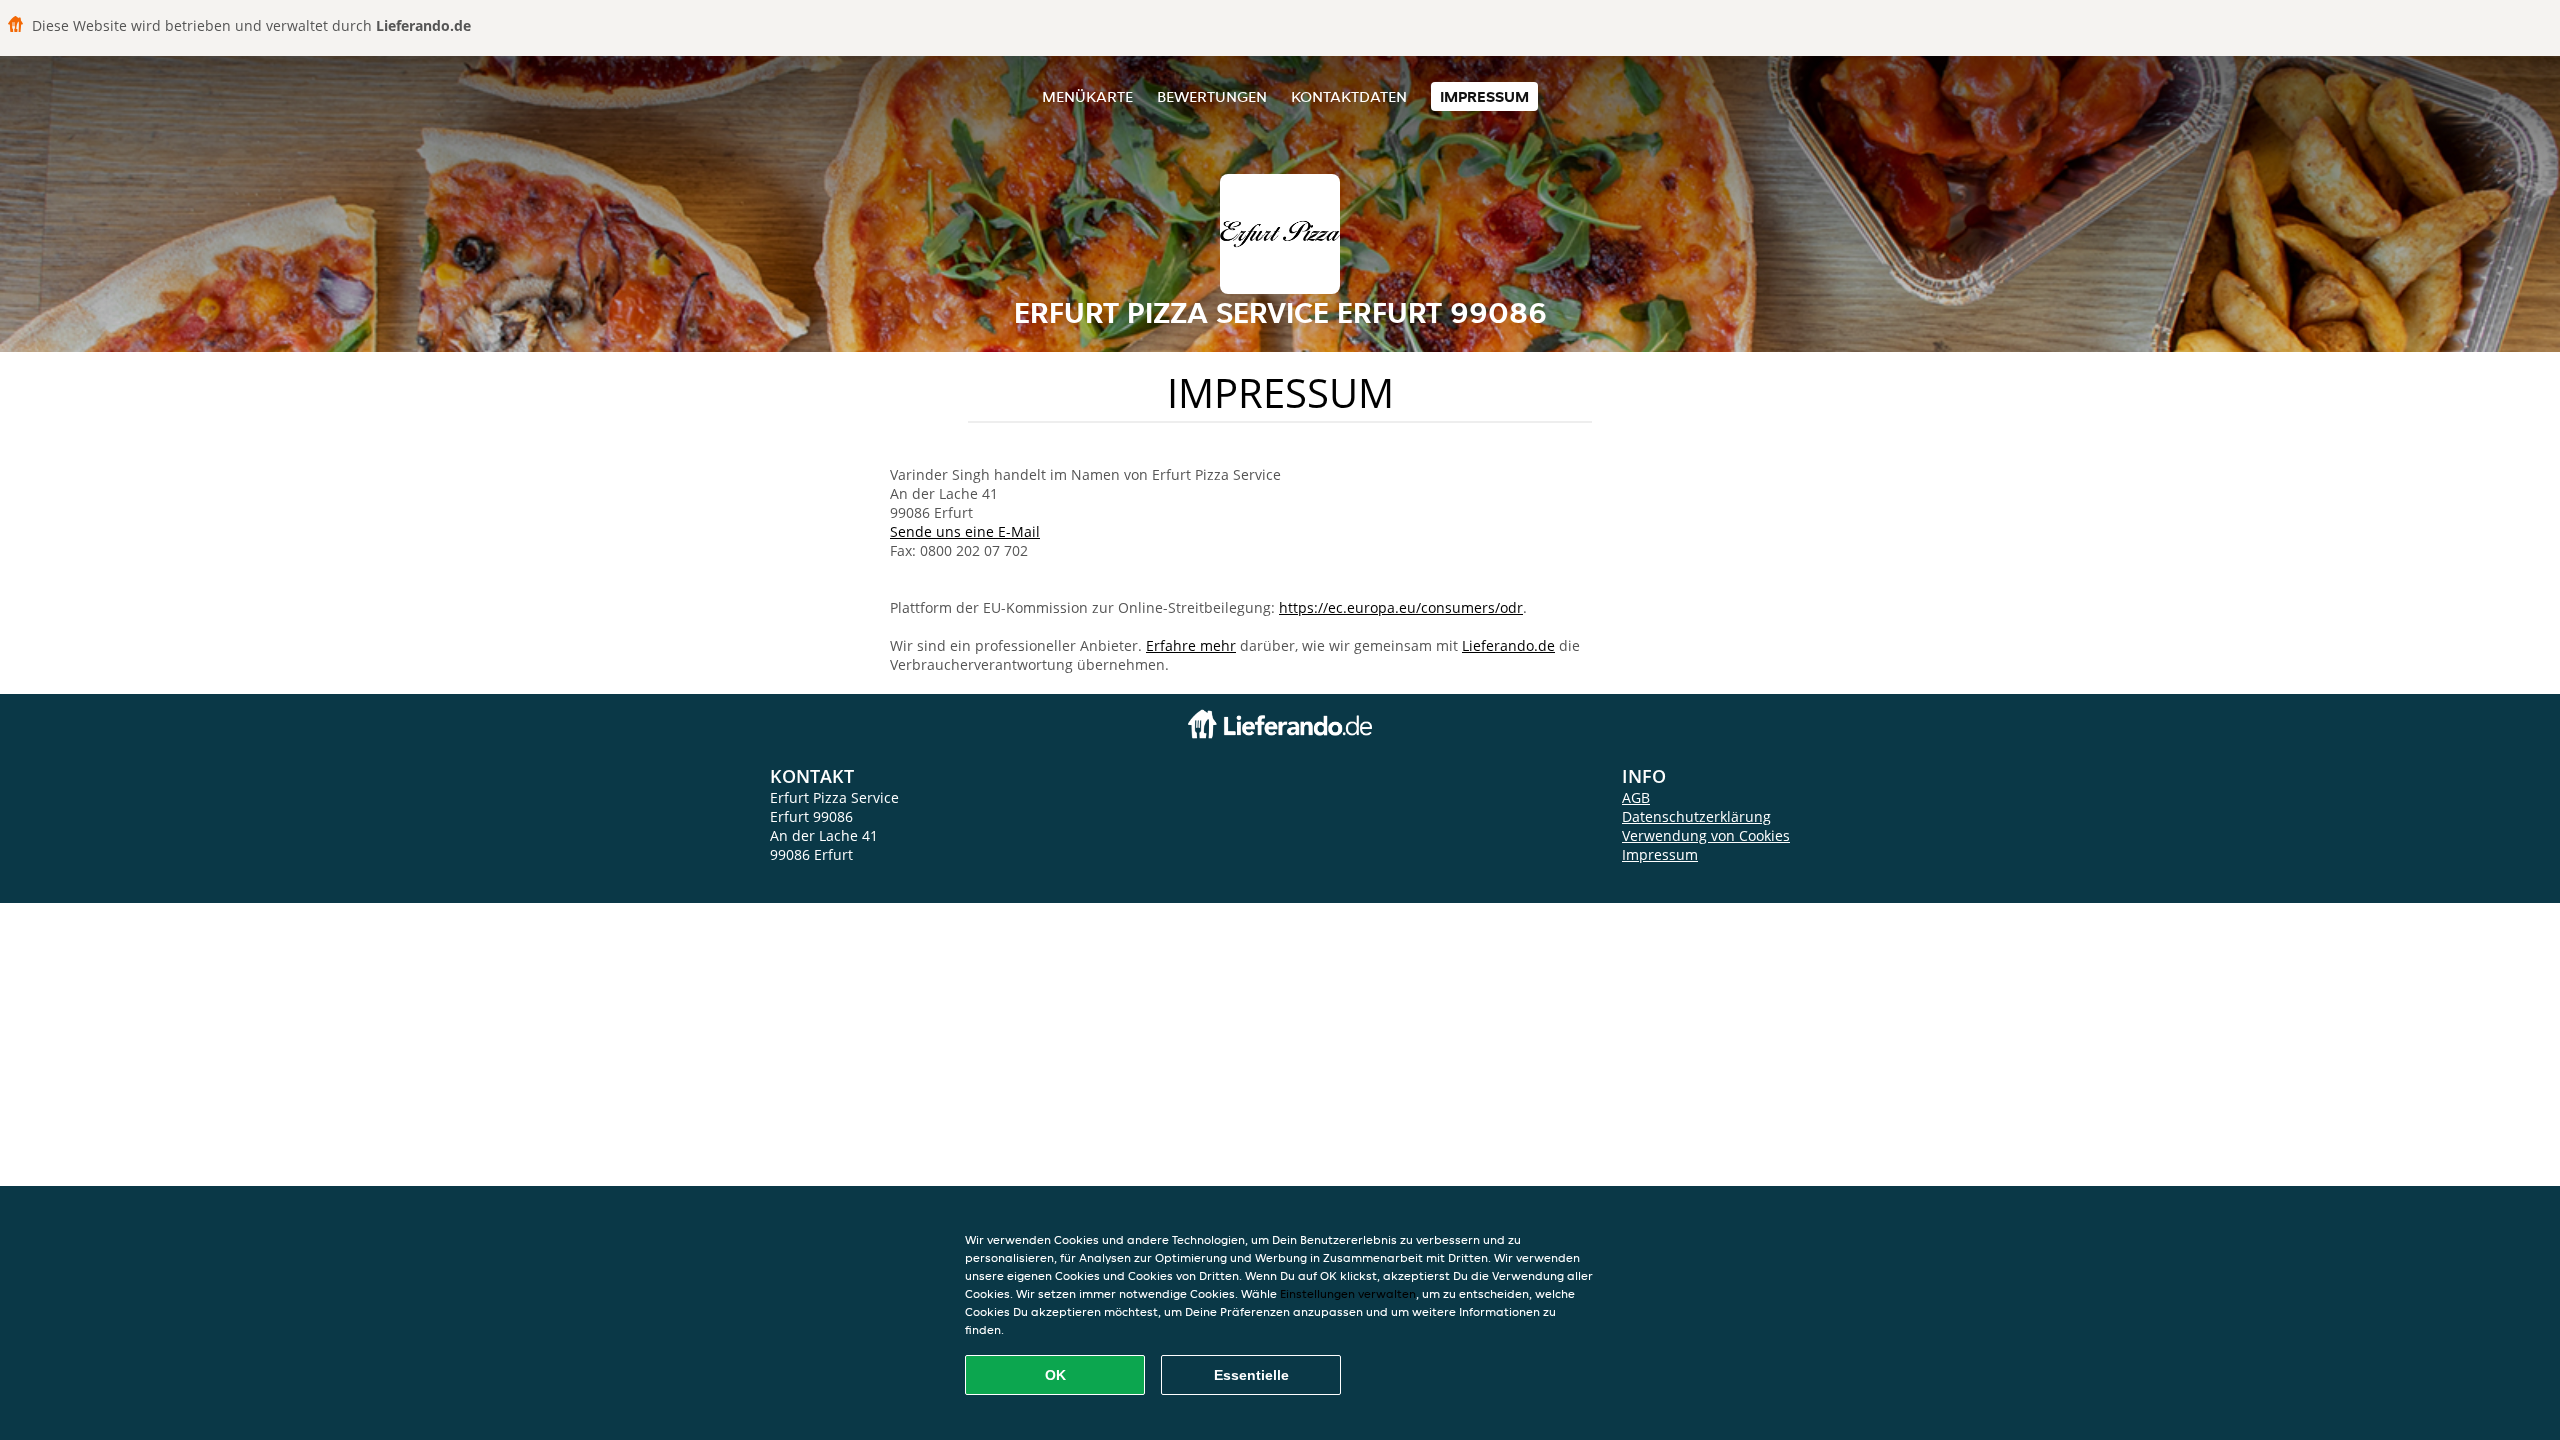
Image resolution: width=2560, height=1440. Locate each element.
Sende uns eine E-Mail (965, 531)
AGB (1636, 797)
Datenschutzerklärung (1696, 816)
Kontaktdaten (1349, 96)
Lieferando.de (1508, 645)
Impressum (1484, 96)
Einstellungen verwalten (1348, 1293)
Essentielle (1251, 1375)
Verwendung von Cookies (1706, 835)
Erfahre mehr (1191, 645)
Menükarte (1087, 96)
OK (1055, 1375)
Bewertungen (1212, 96)
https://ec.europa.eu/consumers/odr (1401, 607)
